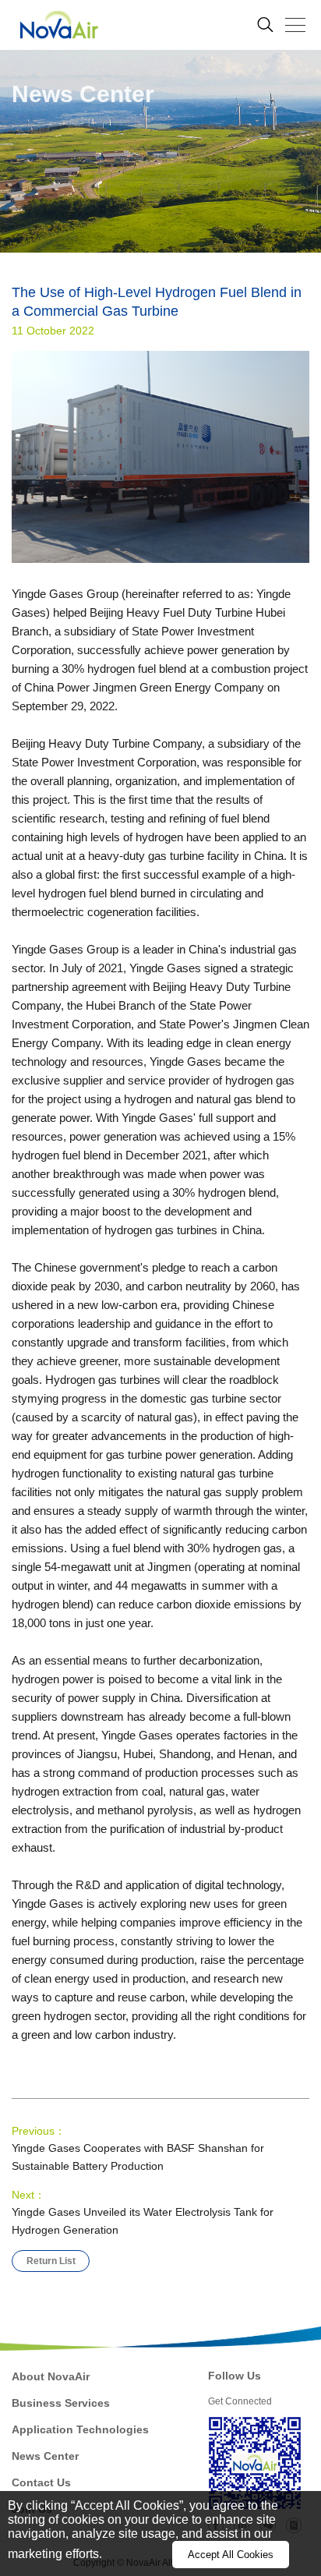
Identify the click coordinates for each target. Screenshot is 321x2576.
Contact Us (41, 2482)
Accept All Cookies (231, 2555)
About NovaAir (51, 2376)
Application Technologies (80, 2429)
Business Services (61, 2403)
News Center (45, 2456)
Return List (51, 2261)
